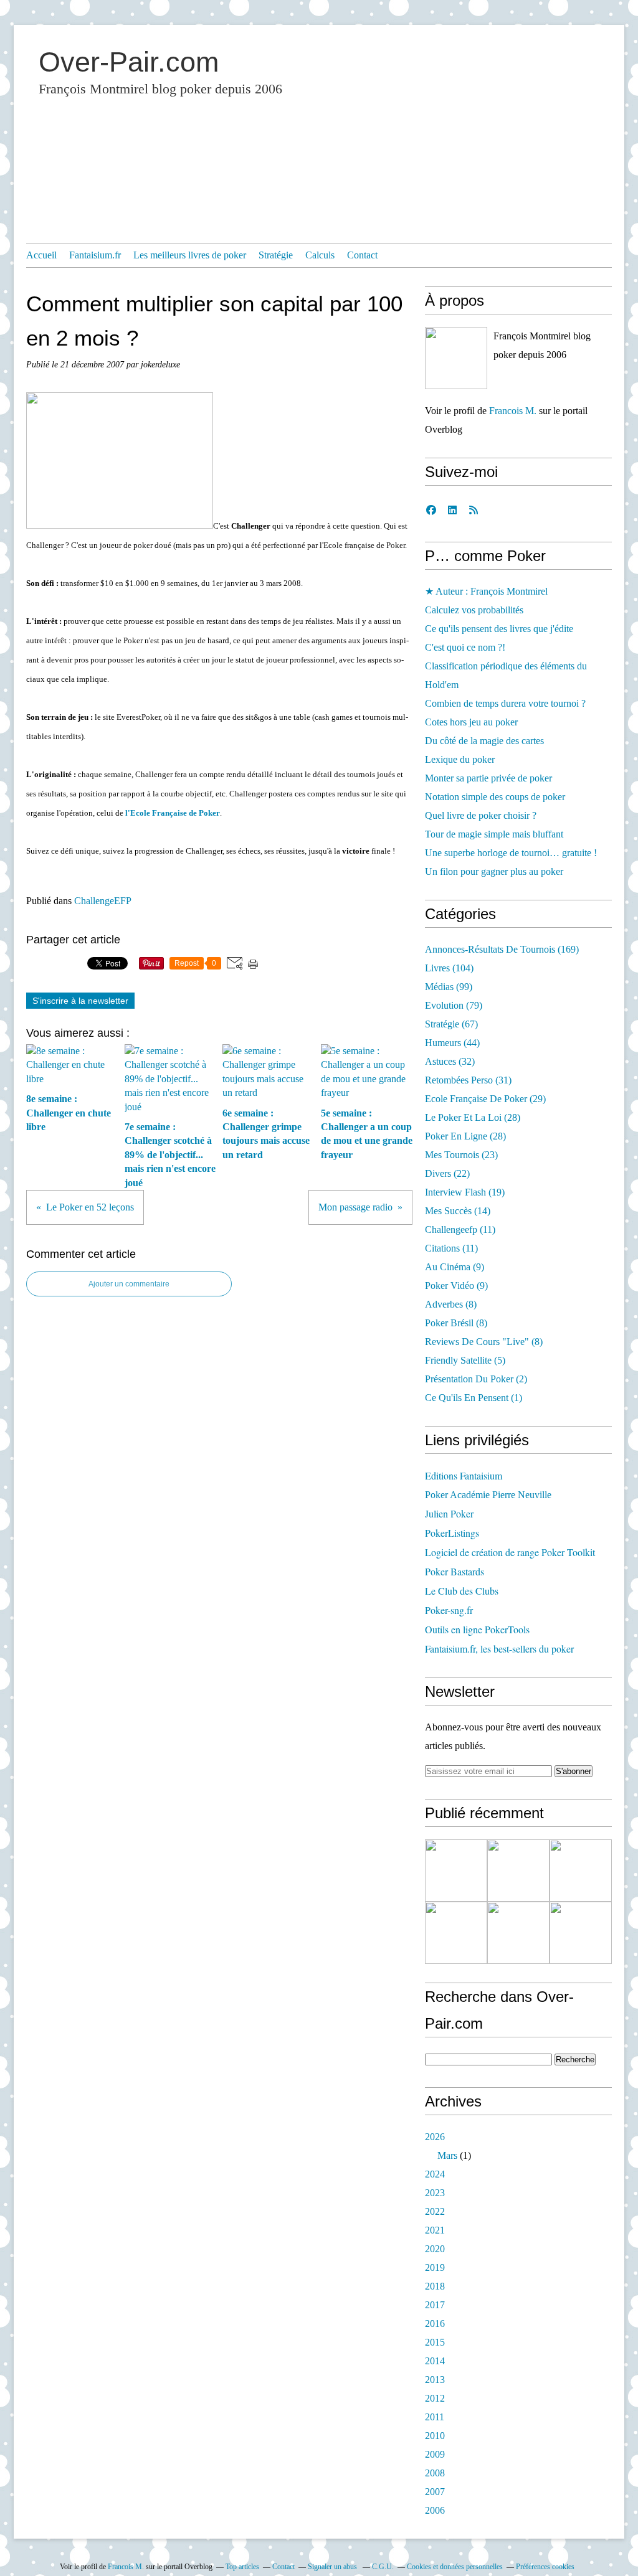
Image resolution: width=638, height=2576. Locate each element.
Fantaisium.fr (95, 255)
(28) (473, 1117)
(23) (461, 1155)
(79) (454, 1005)
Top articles (242, 2567)
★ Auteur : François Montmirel (486, 591)
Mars (447, 2155)
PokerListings (452, 1533)
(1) (474, 1398)
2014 (435, 2361)
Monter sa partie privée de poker (488, 778)
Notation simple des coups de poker (495, 797)
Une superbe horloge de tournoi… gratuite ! (511, 853)
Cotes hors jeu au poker (471, 722)
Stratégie (276, 255)
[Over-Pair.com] (456, 358)
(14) (458, 1211)
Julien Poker (449, 1513)
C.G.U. (383, 2567)
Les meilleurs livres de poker (190, 255)
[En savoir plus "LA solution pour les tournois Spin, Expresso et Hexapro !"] (518, 1933)
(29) (485, 1099)
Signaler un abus (333, 2567)
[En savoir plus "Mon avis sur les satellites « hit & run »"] (581, 1871)
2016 (435, 2324)
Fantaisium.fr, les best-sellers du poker (499, 1649)
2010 (435, 2436)
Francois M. (513, 411)
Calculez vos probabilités (474, 610)
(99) (449, 987)
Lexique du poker (460, 759)
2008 (435, 2473)
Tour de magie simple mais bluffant (494, 834)
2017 (435, 2305)
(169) (502, 949)
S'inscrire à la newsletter (80, 1001)
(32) (450, 1061)
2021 (435, 2230)
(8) (451, 1304)
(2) (476, 1379)
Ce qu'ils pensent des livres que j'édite (499, 629)
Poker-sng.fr (449, 1610)
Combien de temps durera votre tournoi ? (505, 703)
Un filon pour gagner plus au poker (494, 871)
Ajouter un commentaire (129, 1284)
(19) (465, 1192)
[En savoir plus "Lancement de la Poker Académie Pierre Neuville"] (456, 1933)
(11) (460, 1229)
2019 (435, 2267)
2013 (435, 2380)
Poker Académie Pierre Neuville (488, 1495)
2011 (435, 2417)
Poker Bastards (455, 1571)
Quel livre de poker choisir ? (481, 815)
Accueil (41, 255)
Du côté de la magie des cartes (484, 741)
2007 (435, 2492)
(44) (452, 1043)
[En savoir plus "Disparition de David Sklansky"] (456, 1871)
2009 (435, 2454)
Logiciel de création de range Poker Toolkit (510, 1552)
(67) (451, 1024)
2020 (435, 2249)
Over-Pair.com (129, 62)
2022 (435, 2211)
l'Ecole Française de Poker (173, 813)
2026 (435, 2137)
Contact (362, 255)
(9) (455, 1267)
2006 (435, 2510)
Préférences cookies (545, 2567)
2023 (435, 2193)
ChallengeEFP (103, 901)
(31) (468, 1080)
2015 (435, 2342)
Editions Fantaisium (464, 1475)
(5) (465, 1360)
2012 (435, 2398)
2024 (435, 2174)
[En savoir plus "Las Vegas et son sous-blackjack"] (581, 1933)
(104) (449, 968)
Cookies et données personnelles (455, 2567)
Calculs (320, 255)
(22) (447, 1173)
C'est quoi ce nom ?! (465, 647)
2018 (435, 2286)
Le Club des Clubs (462, 1591)
